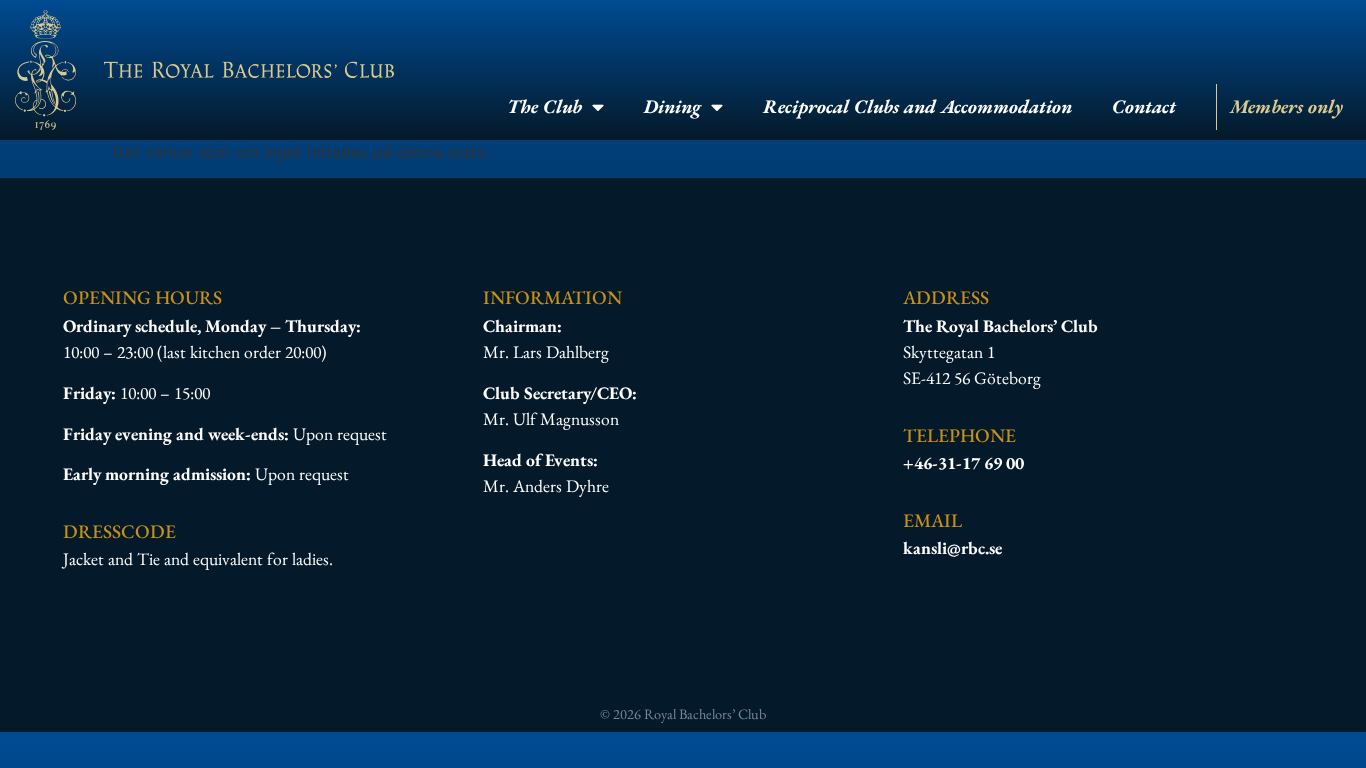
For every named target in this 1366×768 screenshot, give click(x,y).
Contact (1144, 106)
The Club (544, 106)
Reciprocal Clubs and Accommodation (917, 106)
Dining (672, 106)
